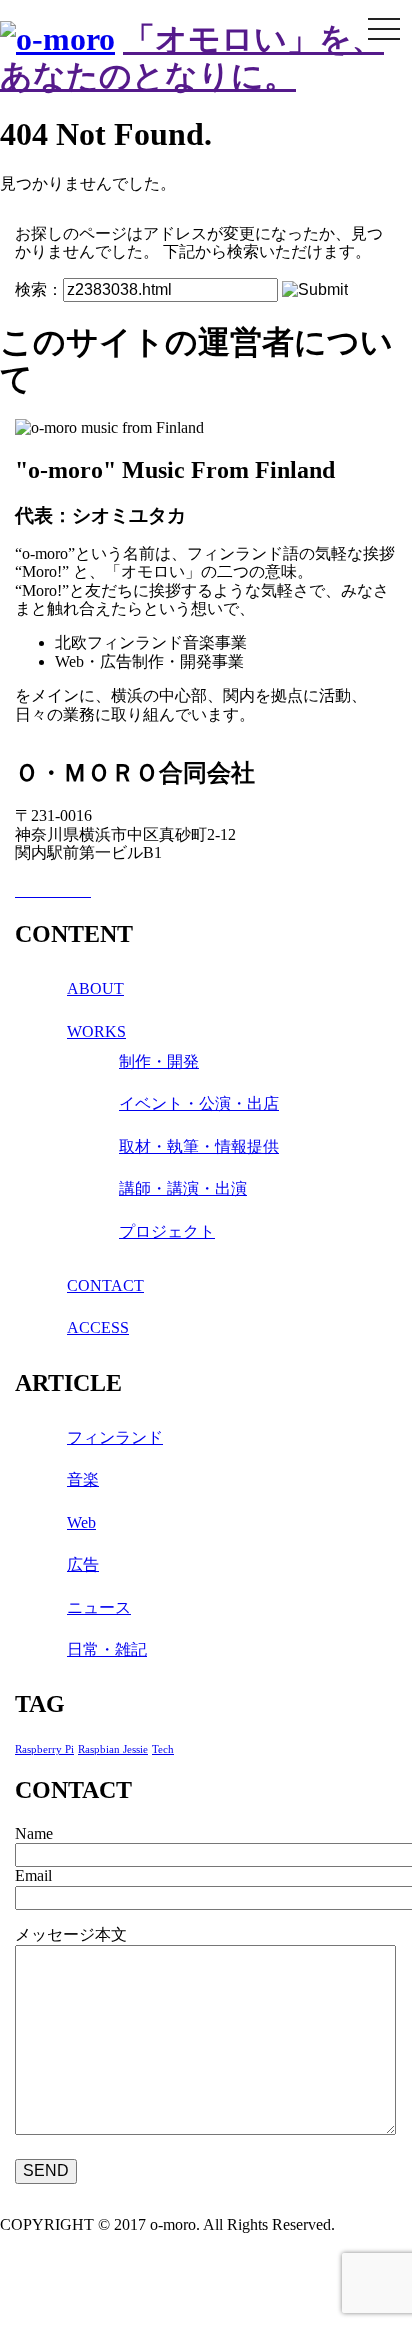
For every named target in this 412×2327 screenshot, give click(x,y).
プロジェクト (167, 1231)
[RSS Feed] (55, 890)
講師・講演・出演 (183, 1188)
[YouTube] (85, 890)
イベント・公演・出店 (199, 1103)
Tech (163, 1749)
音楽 (83, 1479)
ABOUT (95, 988)
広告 (83, 1564)
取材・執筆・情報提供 (199, 1146)
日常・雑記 (107, 1649)
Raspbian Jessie (113, 1749)
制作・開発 (159, 1061)
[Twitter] (71, 890)
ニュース (99, 1607)
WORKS (96, 1031)
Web (81, 1522)
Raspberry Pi (44, 1749)
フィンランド (115, 1437)
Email (33, 1875)
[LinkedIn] (39, 890)
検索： (39, 289)
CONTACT (105, 1285)
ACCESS (98, 1327)
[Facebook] (23, 890)
